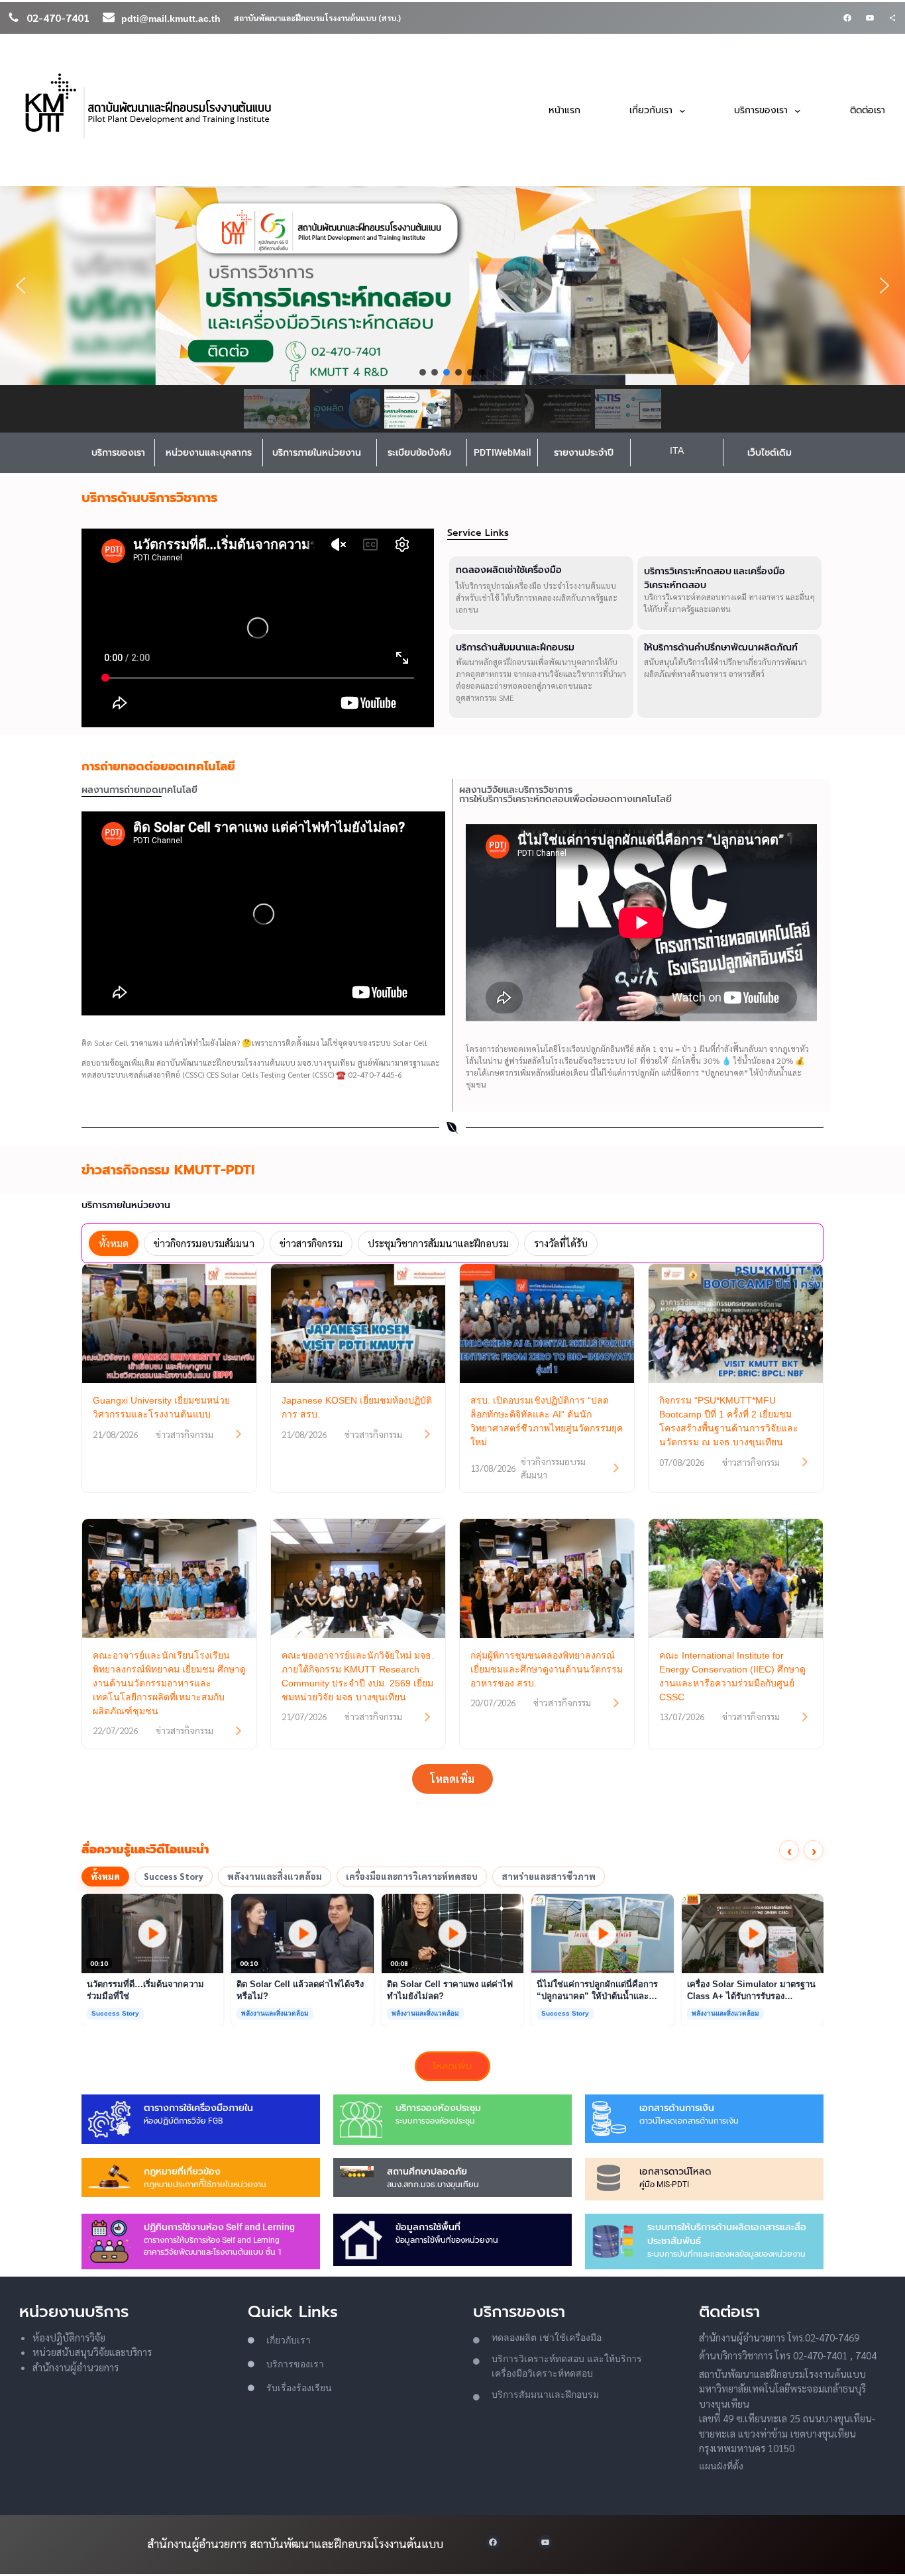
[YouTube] (870, 18)
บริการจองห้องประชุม (438, 2108)
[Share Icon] (892, 18)
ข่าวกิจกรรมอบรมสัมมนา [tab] (204, 1243)
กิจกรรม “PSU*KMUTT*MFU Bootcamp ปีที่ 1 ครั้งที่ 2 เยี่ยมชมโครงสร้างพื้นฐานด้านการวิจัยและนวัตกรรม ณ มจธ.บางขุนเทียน (729, 1421)
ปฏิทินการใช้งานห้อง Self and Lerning (219, 2227)
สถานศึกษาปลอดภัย (427, 2171)
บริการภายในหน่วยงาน (317, 452)
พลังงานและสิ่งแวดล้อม (275, 1876)
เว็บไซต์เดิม (770, 452)
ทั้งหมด (105, 1876)
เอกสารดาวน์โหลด (675, 2171)
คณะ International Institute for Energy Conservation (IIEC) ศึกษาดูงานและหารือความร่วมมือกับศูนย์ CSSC (732, 1676)
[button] (452, 285)
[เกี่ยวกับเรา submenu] (682, 110)
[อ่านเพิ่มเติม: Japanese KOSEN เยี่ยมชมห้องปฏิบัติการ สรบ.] (427, 1434)
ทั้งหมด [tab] (114, 1243)
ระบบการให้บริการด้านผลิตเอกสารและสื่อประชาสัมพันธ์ (727, 2234)
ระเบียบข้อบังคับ (419, 452)
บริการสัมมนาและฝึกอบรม (545, 2395)
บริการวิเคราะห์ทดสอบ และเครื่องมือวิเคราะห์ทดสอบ (715, 578)
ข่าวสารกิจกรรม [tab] (311, 1243)
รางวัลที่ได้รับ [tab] (561, 1243)
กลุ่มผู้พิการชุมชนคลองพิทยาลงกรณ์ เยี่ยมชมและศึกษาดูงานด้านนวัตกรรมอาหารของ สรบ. (547, 1669)
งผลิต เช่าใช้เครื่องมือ (558, 2338)
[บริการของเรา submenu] (798, 110)
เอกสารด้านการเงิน (677, 2108)
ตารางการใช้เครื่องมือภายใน (198, 2108)
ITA (677, 450)
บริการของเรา (118, 452)
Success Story (174, 1876)
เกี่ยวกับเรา (289, 2340)
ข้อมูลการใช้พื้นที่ (428, 2227)
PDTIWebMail (503, 452)
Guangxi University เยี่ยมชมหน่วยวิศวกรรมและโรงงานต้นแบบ (161, 1407)
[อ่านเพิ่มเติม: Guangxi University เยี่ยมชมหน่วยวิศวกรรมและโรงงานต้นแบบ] (239, 1434)
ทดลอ (503, 2338)
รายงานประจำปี (584, 452)
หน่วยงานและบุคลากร (209, 452)
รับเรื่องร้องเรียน (299, 2388)
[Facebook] (847, 18)
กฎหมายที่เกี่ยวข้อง (182, 2171)
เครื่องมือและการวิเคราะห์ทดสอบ (412, 1876)
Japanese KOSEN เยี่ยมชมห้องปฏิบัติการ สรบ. (357, 1407)
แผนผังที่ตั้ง (721, 2466)
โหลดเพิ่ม (452, 1779)
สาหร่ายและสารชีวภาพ (549, 1876)
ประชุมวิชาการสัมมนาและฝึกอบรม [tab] (438, 1243)
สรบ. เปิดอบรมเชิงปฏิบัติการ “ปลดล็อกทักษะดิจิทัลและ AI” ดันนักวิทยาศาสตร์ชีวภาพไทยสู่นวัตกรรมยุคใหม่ (547, 1421)
